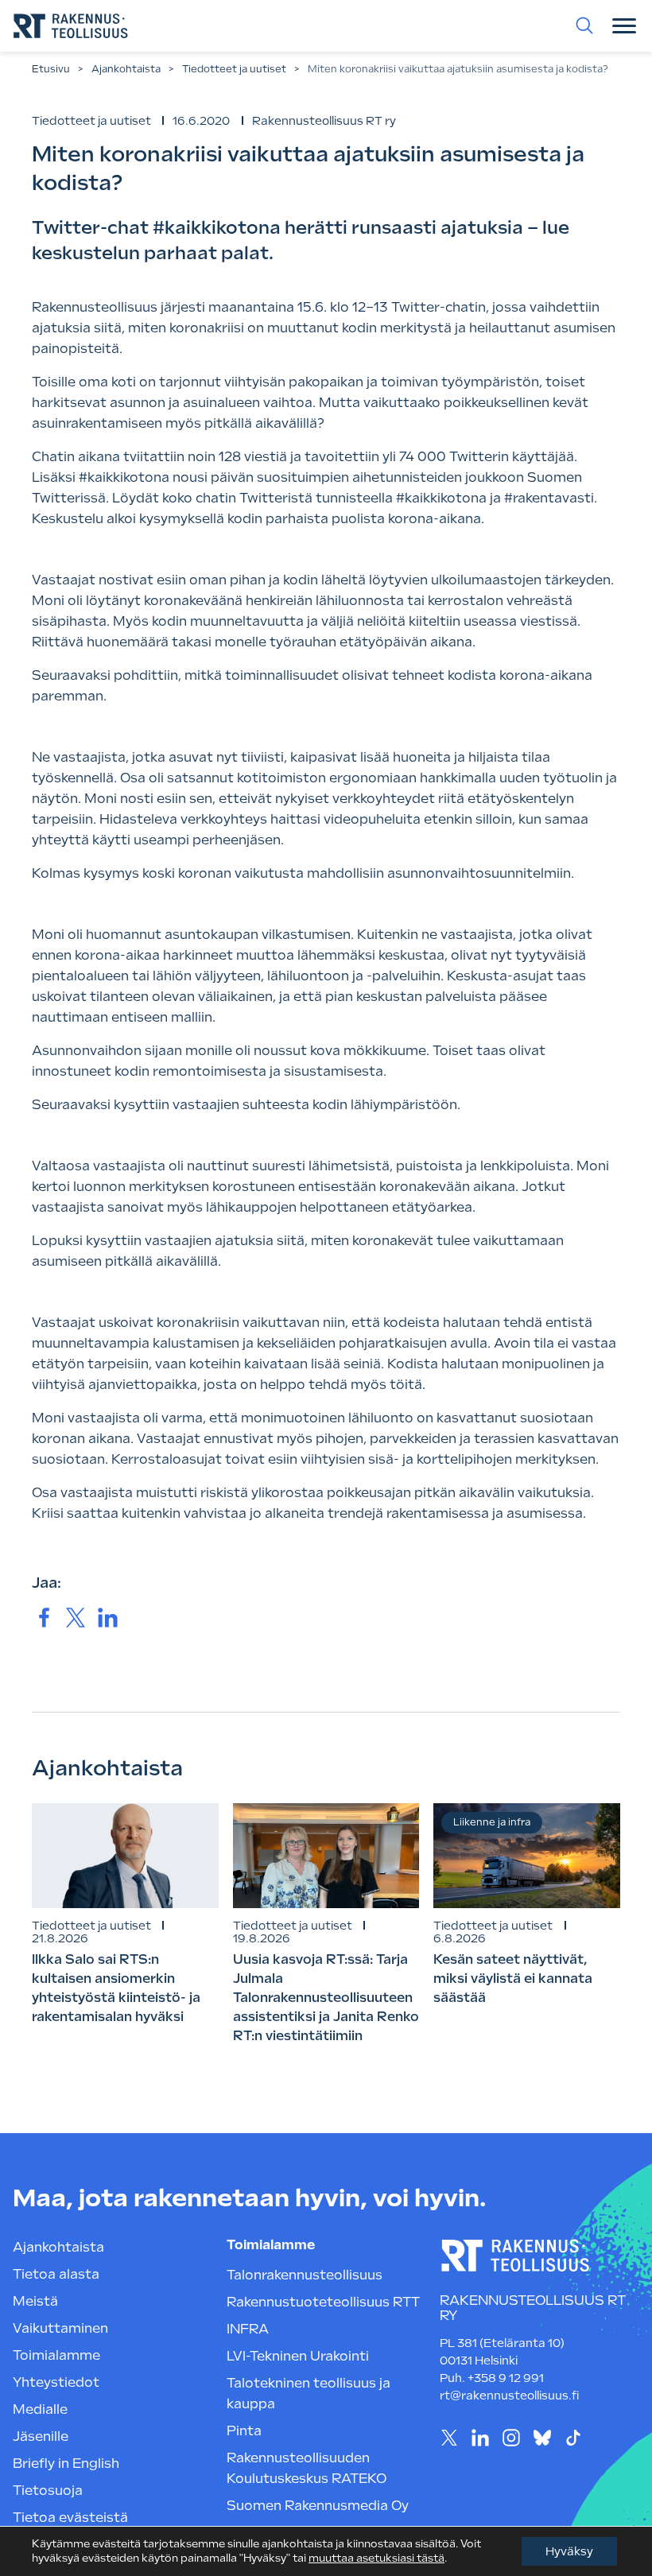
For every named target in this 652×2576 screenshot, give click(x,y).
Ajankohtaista (126, 69)
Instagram (511, 2437)
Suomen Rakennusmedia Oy (318, 2506)
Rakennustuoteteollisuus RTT (323, 2302)
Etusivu (51, 69)
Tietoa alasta (56, 2274)
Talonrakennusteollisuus (305, 2275)
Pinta (244, 2431)
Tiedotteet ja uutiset (234, 69)
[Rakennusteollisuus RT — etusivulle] (71, 26)
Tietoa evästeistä (70, 2518)
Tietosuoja (48, 2491)
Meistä (35, 2301)
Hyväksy (569, 2551)
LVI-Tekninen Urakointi (298, 2356)
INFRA (248, 2329)
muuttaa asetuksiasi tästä (376, 2558)
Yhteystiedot (56, 2382)
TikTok (573, 2437)
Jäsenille (41, 2436)
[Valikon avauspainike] (624, 25)
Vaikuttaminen (60, 2328)
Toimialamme (56, 2355)
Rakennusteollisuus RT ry (324, 121)
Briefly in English (66, 2463)
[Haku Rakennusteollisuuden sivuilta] (584, 25)
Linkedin (480, 2437)
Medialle (40, 2409)
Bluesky (542, 2437)
